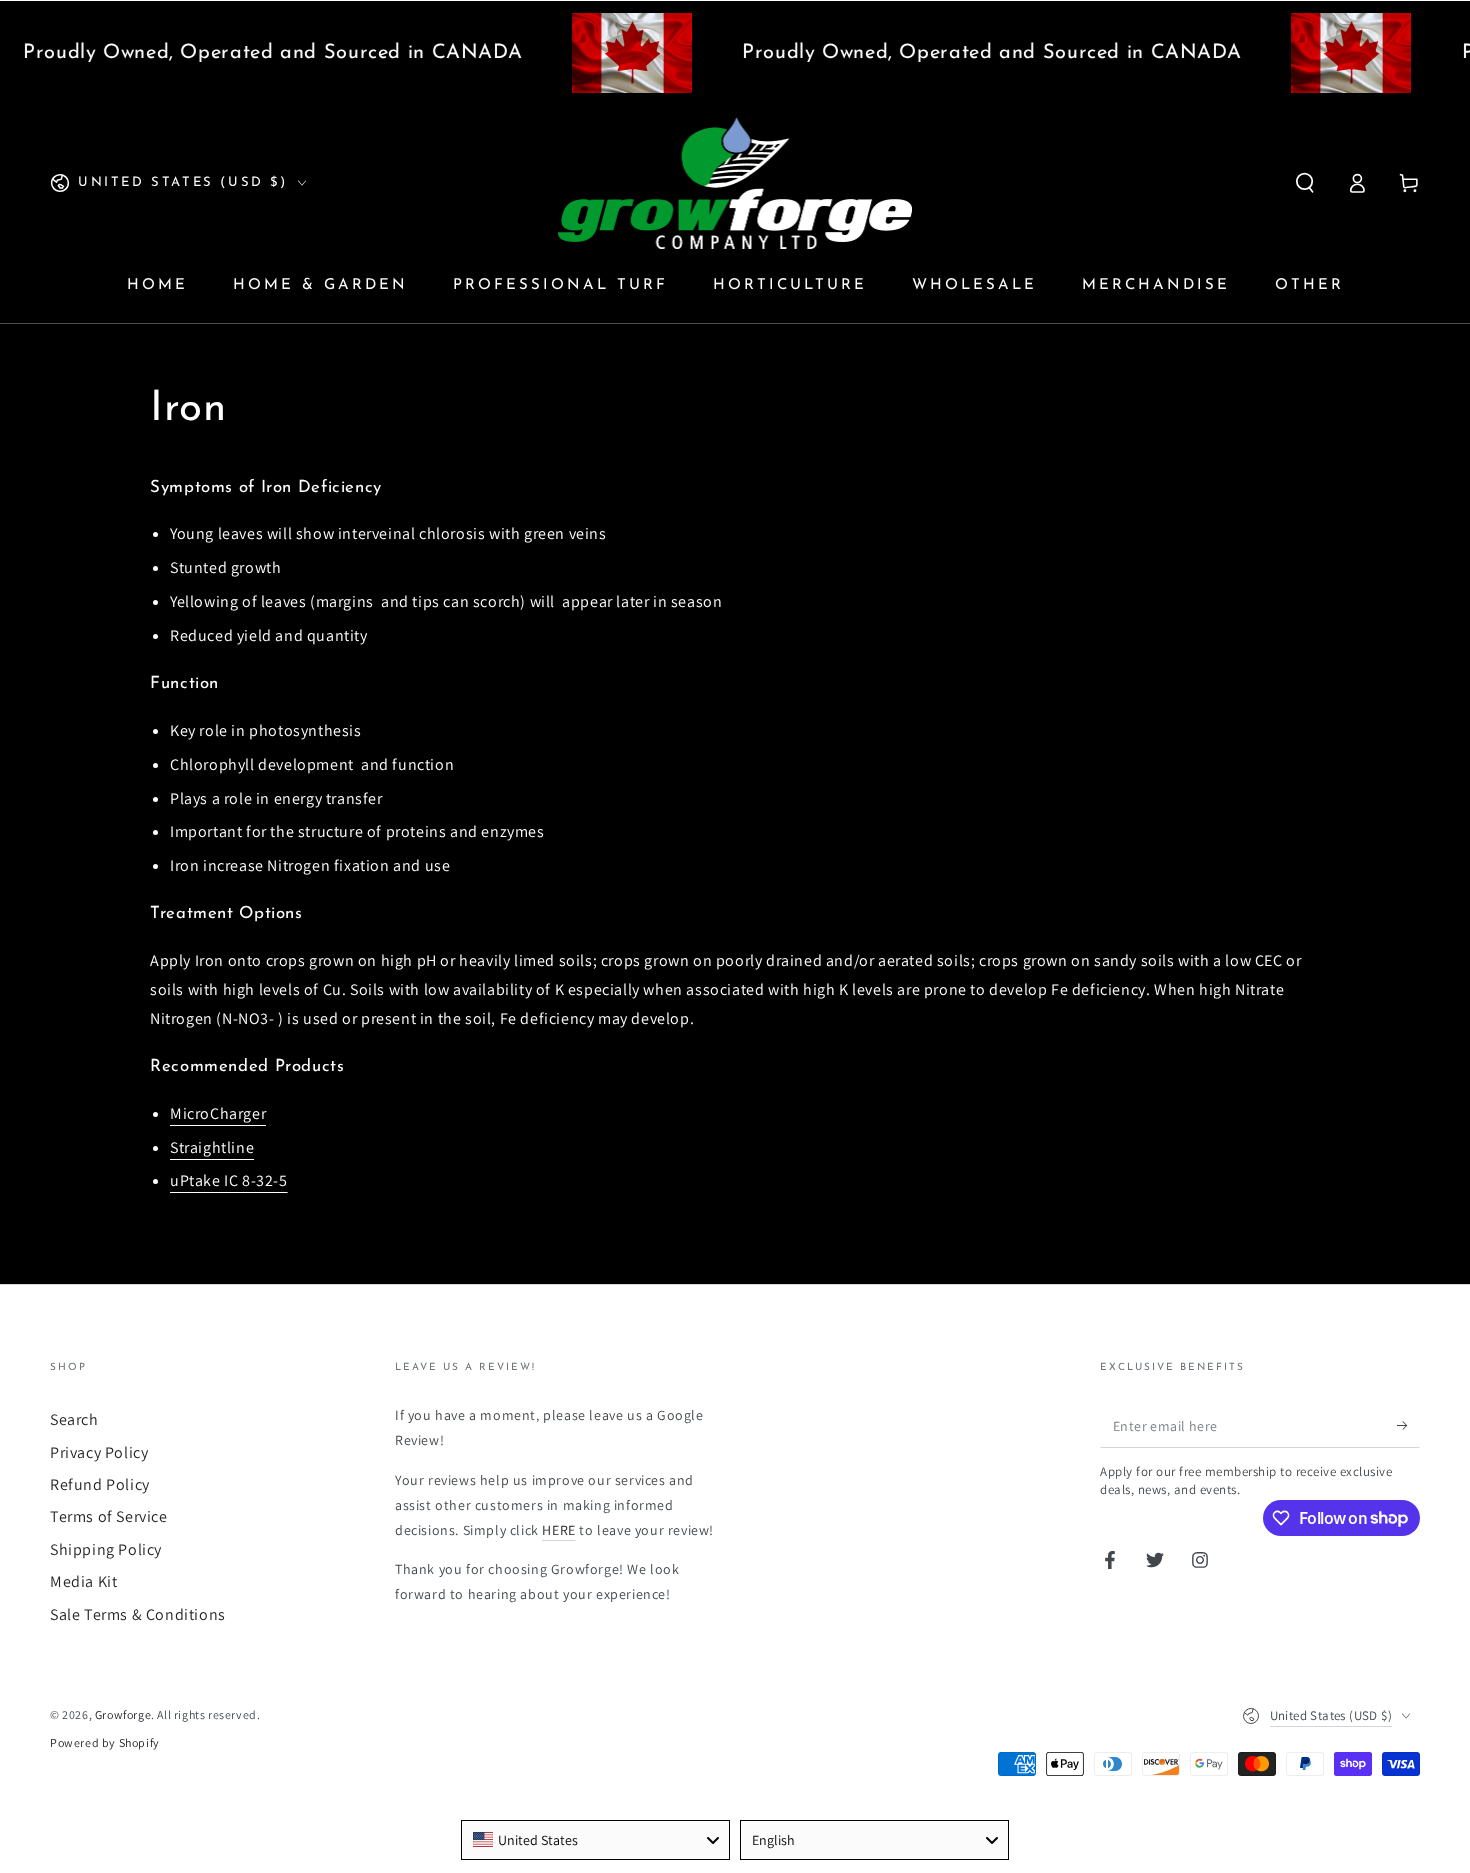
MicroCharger (218, 1113)
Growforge (123, 1714)
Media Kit (83, 1581)
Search (74, 1419)
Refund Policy (100, 1484)
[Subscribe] (1408, 1425)
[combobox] (595, 1840)
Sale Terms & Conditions (138, 1614)
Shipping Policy (106, 1549)
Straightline (212, 1147)
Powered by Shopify (105, 1742)
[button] (1305, 183)
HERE (558, 1530)
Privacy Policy (99, 1452)
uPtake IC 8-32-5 (229, 1180)
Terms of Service (109, 1516)
